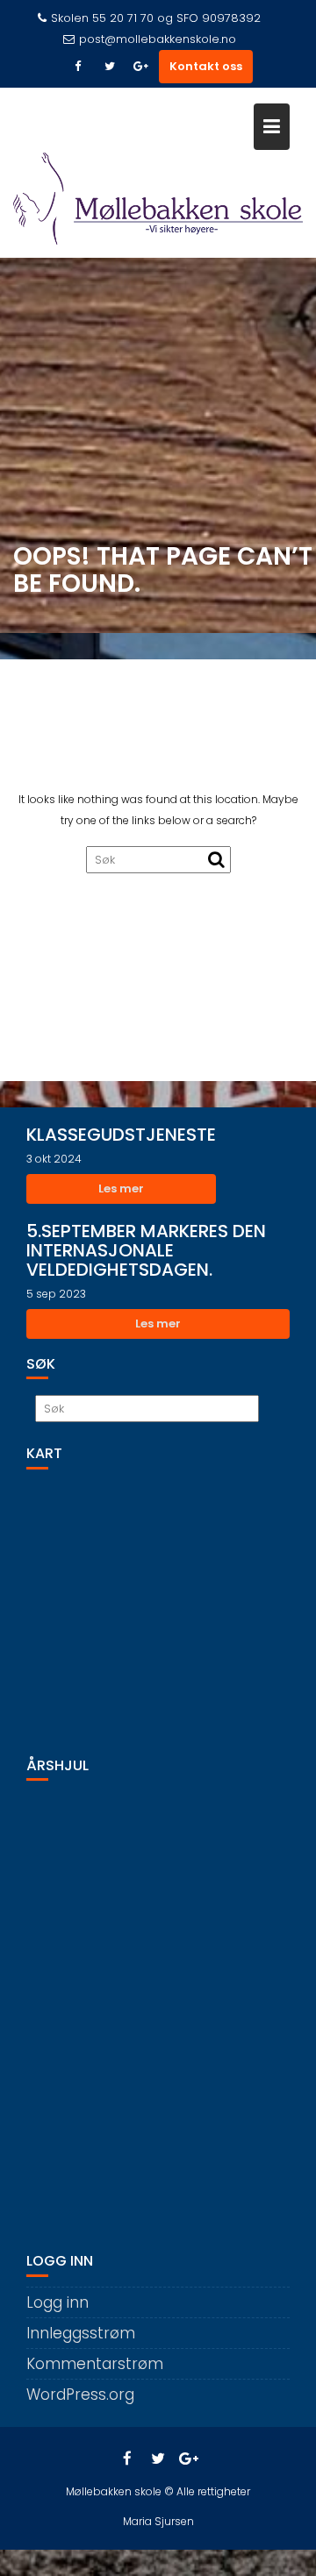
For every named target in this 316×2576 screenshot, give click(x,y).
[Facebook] (78, 67)
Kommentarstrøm (95, 2364)
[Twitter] (110, 67)
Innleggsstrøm (81, 2333)
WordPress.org (80, 2395)
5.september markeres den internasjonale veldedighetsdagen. (146, 1250)
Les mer (121, 1188)
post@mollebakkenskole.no (158, 39)
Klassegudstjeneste (121, 1135)
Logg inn (57, 2302)
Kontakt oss (206, 66)
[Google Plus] (141, 67)
